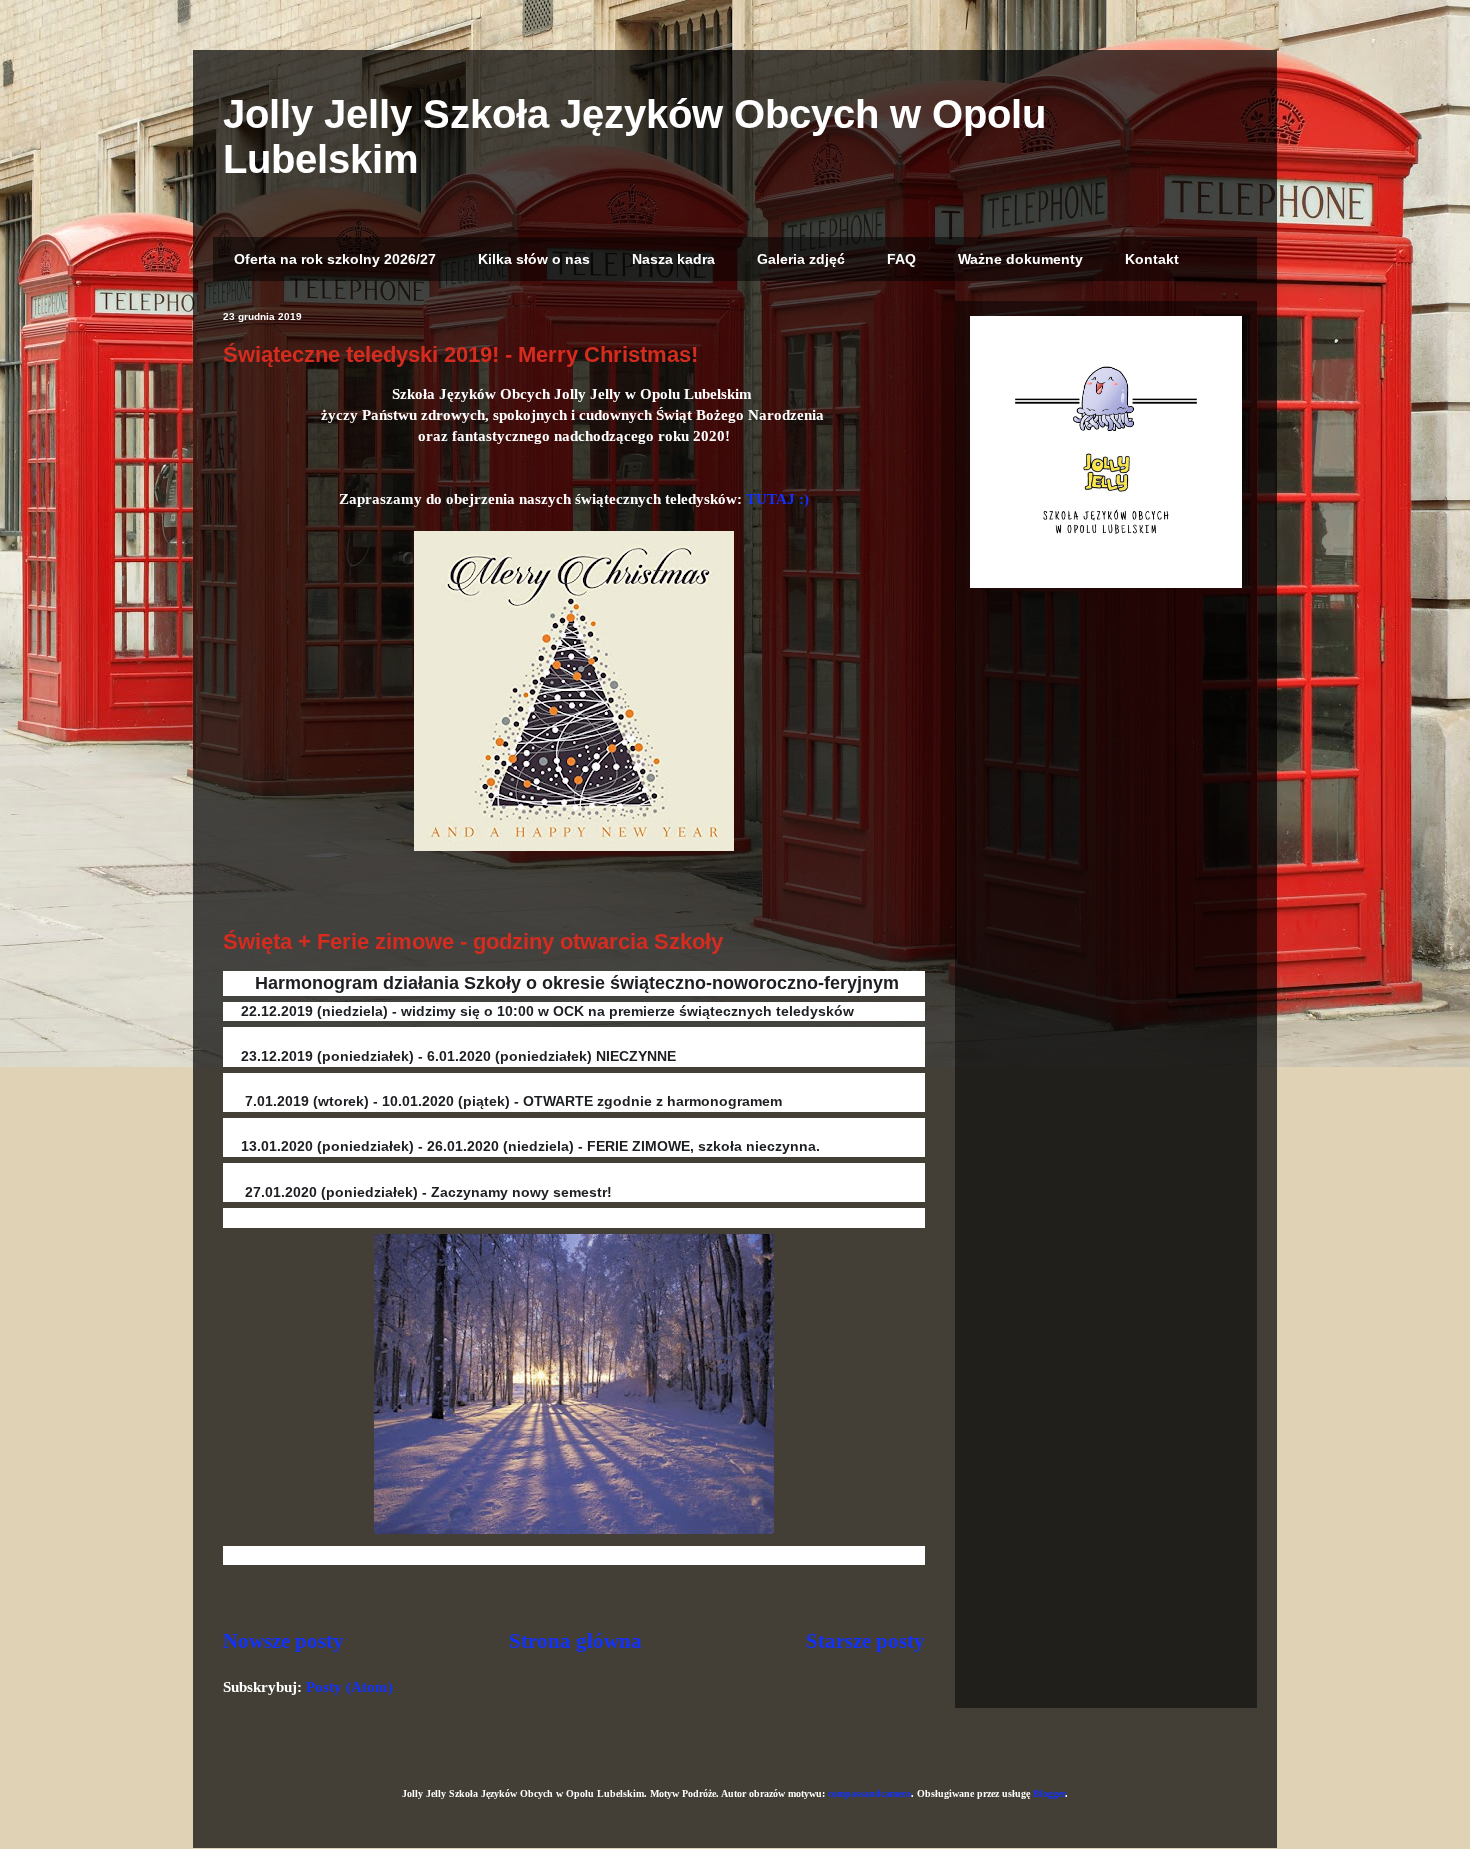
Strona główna (575, 1641)
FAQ (901, 259)
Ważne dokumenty (1020, 259)
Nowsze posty (283, 1641)
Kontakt (1152, 259)
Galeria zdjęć (801, 259)
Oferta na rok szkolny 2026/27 (335, 259)
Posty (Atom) (349, 1687)
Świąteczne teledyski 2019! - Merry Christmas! (460, 354)
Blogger (1049, 1793)
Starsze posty (865, 1641)
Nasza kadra (673, 259)
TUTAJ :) (777, 499)
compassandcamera (869, 1793)
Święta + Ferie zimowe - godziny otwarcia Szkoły (473, 941)
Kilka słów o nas (534, 259)
